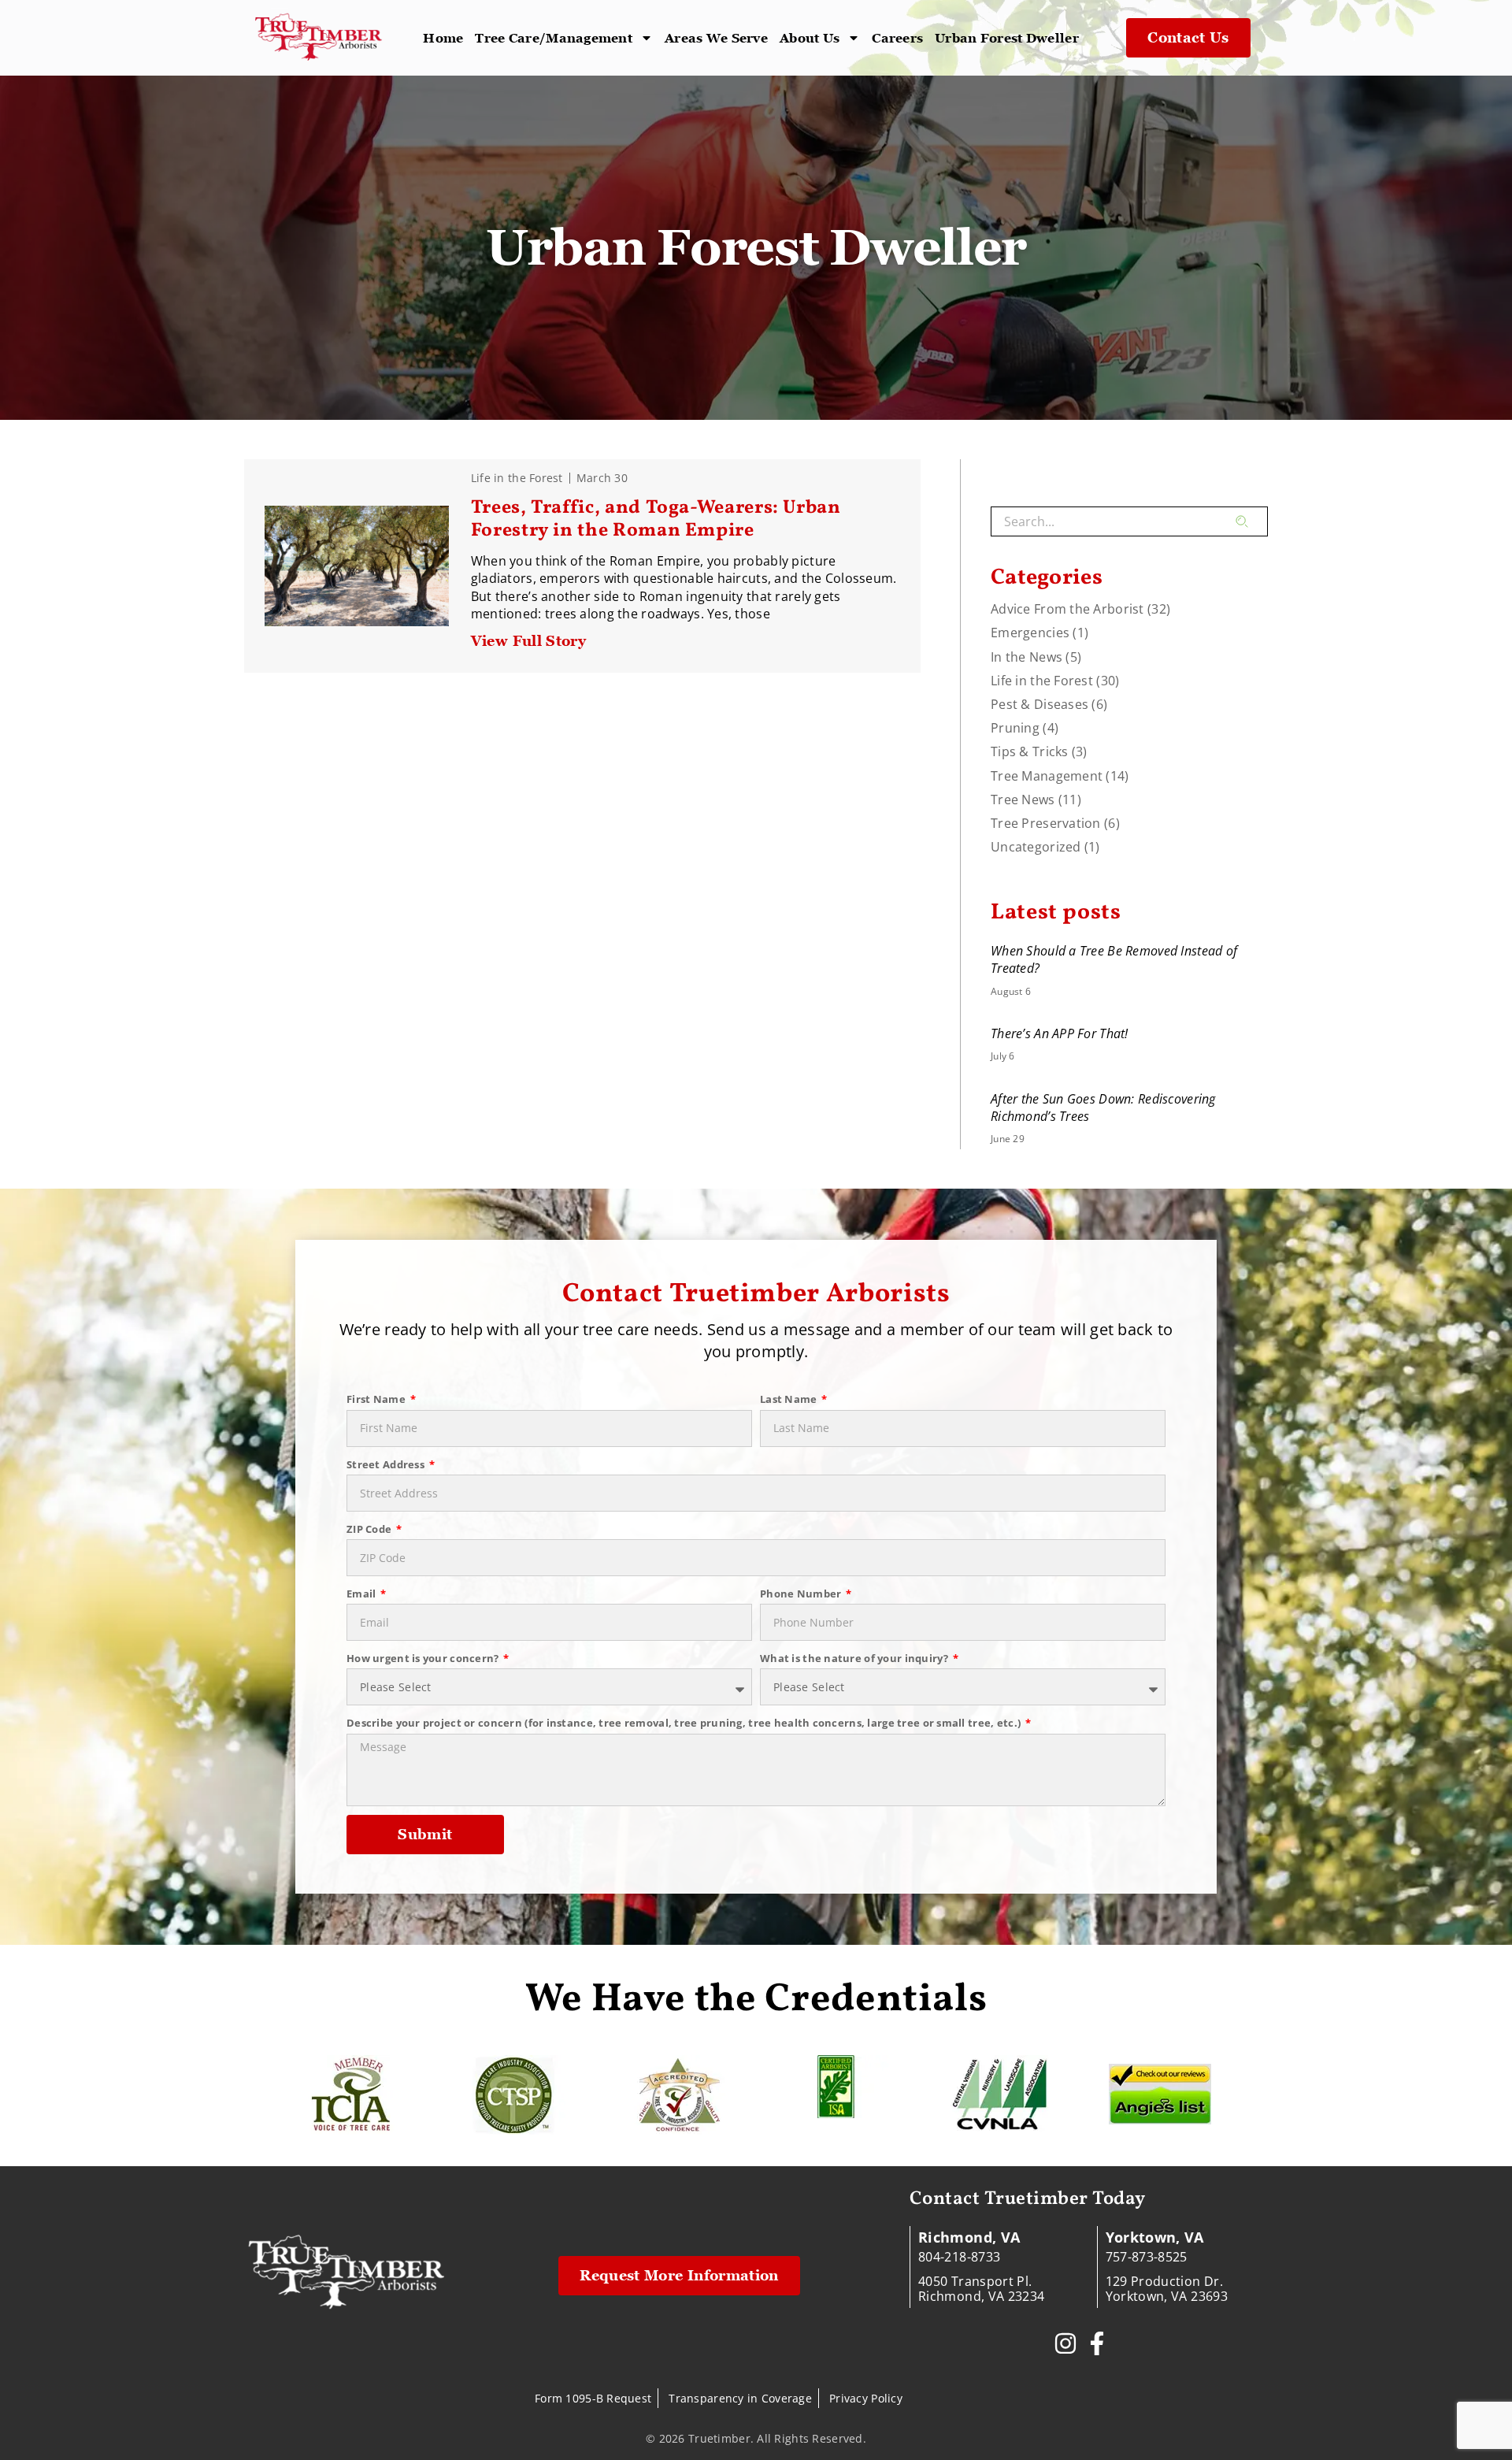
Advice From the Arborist (1067, 609)
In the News (1027, 657)
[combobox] (1113, 521)
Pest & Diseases (1039, 704)
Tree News (1023, 800)
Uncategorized (1036, 847)
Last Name (790, 1399)
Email (363, 1594)
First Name (377, 1399)
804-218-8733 (959, 2257)
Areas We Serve (716, 38)
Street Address (387, 1464)
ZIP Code (371, 1529)
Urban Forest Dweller (1007, 38)
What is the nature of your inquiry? (855, 1658)
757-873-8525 (1147, 2257)
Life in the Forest (517, 478)
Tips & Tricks (1030, 751)
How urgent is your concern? (424, 1658)
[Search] (1252, 521)
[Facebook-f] (1097, 2343)
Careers (897, 38)
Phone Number (802, 1594)
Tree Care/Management (554, 38)
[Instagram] (1065, 2343)
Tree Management (1047, 776)
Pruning (1015, 728)
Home (443, 38)
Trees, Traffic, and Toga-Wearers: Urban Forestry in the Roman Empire (656, 519)
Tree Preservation (1046, 823)
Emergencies (1030, 633)
